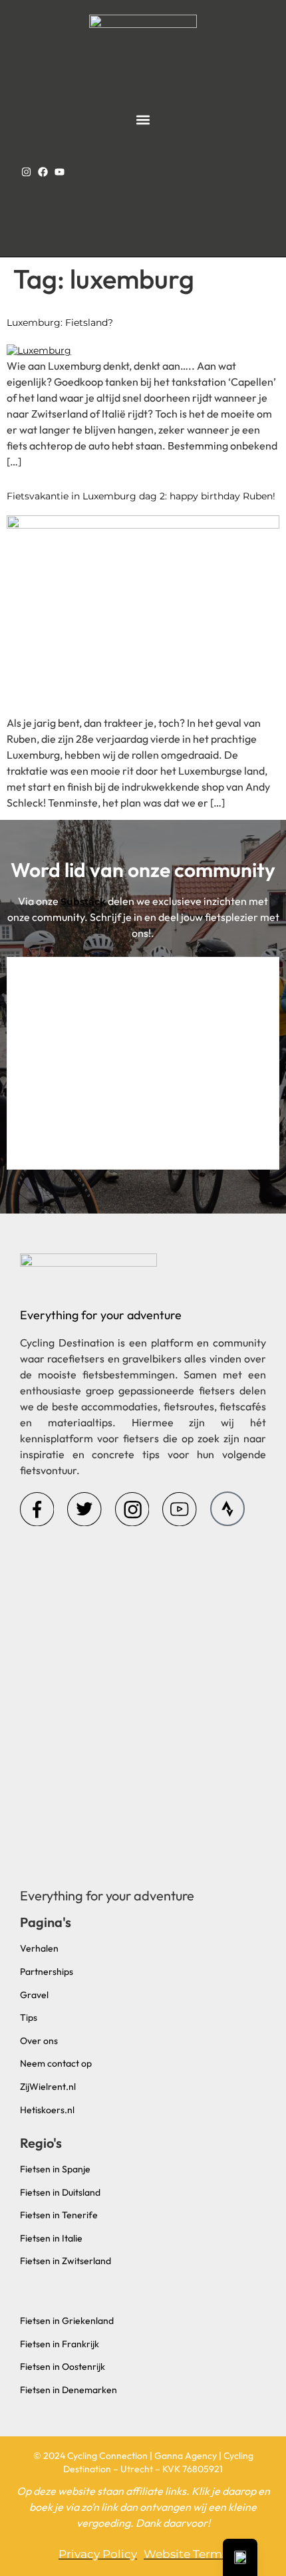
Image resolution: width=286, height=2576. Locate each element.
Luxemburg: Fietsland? (60, 322)
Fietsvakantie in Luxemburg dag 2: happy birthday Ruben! (141, 496)
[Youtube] (60, 172)
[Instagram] (26, 172)
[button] (143, 119)
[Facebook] (43, 172)
